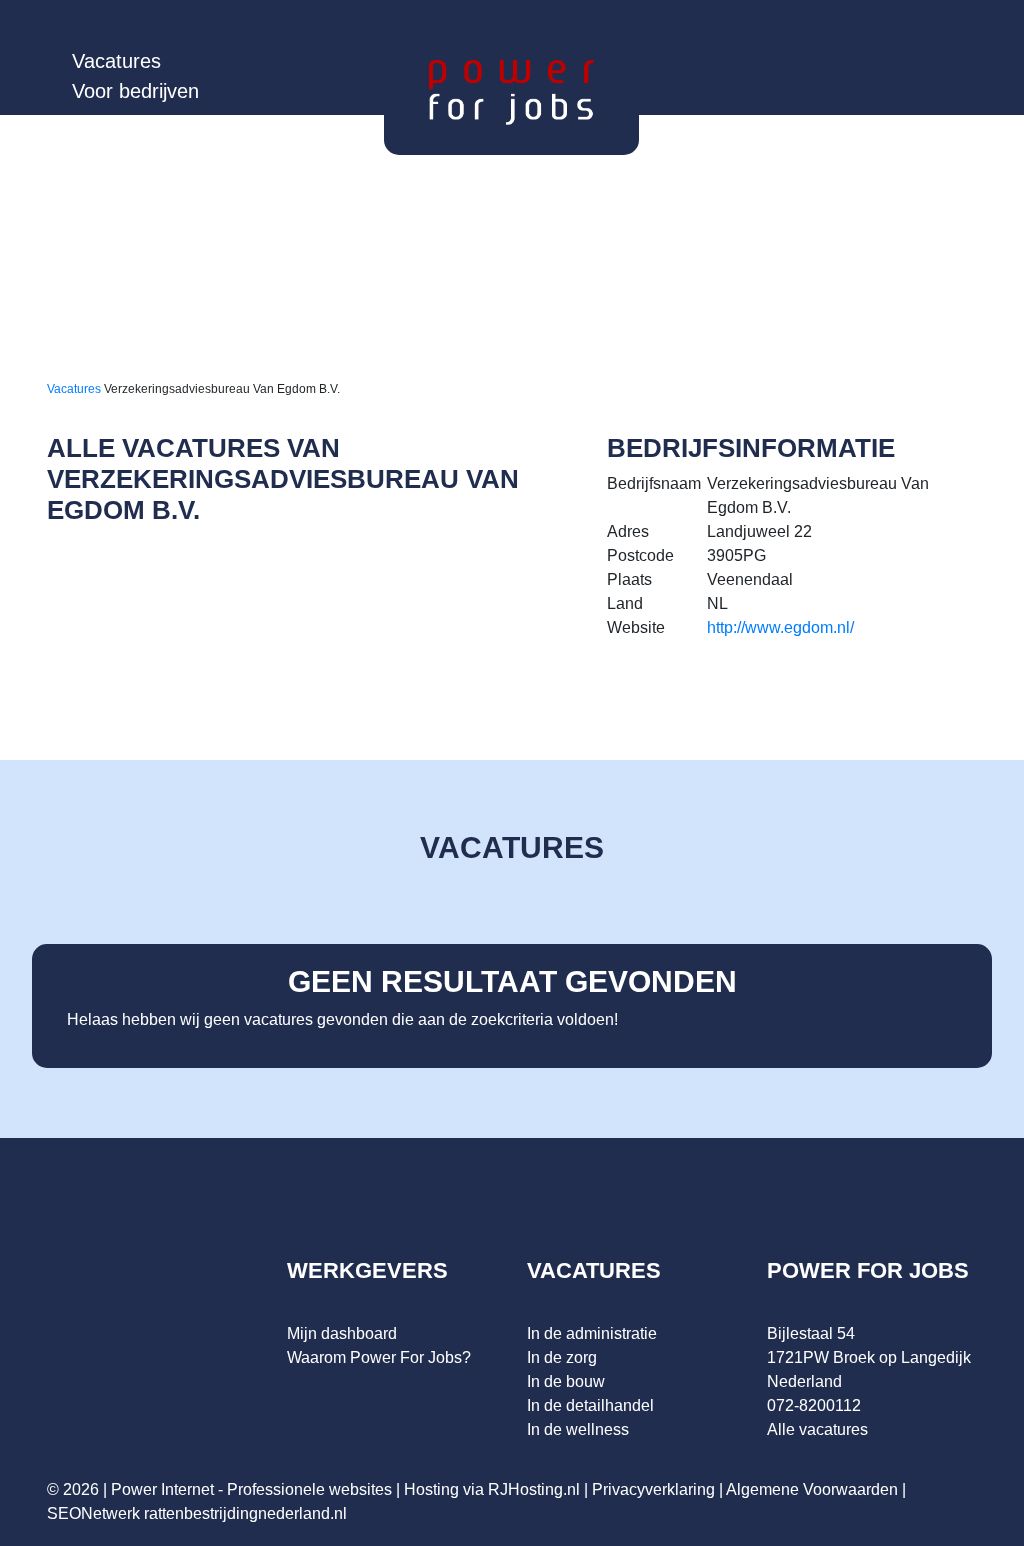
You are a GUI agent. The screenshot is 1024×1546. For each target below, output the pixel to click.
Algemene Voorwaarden (812, 1489)
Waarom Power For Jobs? (379, 1357)
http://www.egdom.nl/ (780, 627)
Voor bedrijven (135, 91)
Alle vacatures (817, 1429)
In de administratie (592, 1333)
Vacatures (116, 61)
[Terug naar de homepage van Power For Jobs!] (511, 91)
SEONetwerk (93, 1513)
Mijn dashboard (342, 1333)
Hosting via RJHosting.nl (492, 1489)
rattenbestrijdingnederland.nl (245, 1513)
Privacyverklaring (653, 1489)
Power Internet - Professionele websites (251, 1489)
